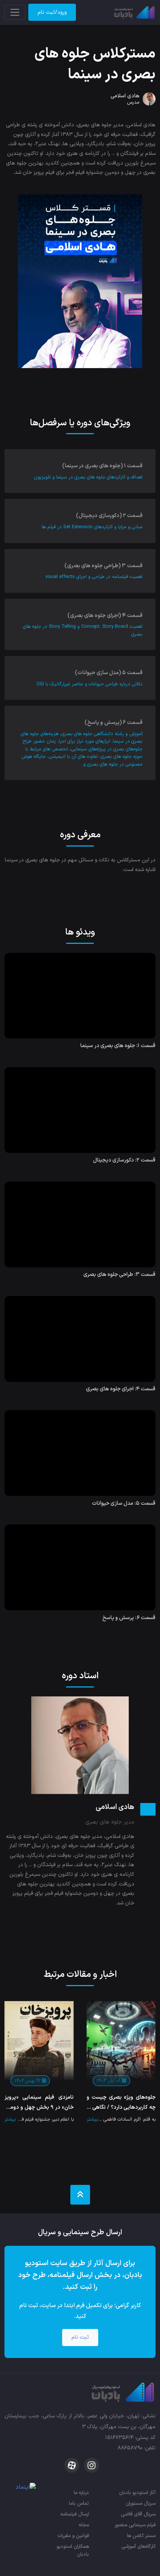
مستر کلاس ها (141, 2536)
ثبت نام (80, 2337)
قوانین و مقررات (73, 2536)
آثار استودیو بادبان (137, 2493)
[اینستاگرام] (91, 2465)
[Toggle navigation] (15, 12)
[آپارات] (72, 2465)
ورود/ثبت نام (52, 12)
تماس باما (79, 2503)
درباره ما (81, 2493)
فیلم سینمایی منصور (135, 2525)
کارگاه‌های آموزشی (138, 2546)
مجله (84, 2525)
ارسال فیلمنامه (75, 2514)
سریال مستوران (141, 2503)
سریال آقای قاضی (138, 2514)
